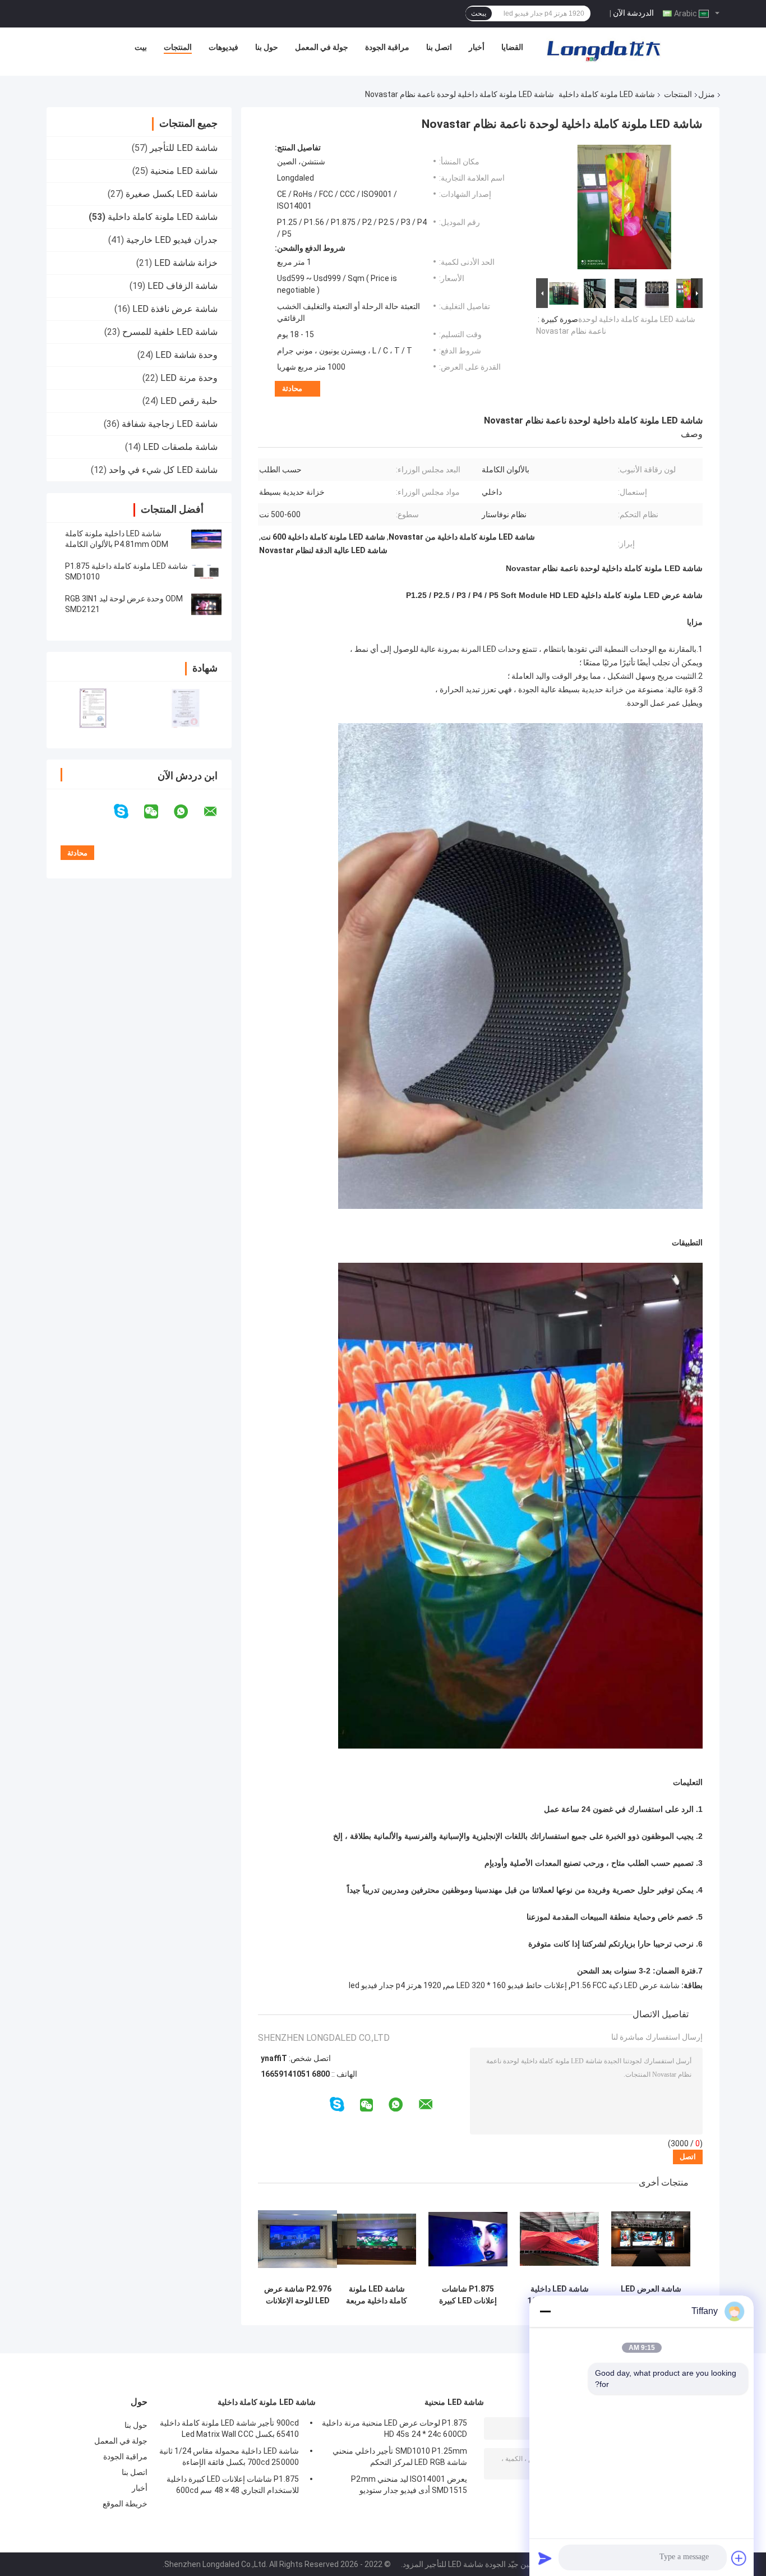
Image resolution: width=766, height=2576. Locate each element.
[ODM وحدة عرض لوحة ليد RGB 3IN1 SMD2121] (206, 604)
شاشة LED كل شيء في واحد (163, 470)
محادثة (292, 388)
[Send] (545, 2558)
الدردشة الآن (633, 13)
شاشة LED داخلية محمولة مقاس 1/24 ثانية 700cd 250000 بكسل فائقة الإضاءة (559, 2295)
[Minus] (545, 2311)
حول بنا (267, 47)
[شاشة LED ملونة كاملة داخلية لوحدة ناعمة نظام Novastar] (624, 209)
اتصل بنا (439, 47)
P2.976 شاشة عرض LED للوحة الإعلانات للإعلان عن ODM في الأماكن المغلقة (298, 2295)
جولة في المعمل (322, 47)
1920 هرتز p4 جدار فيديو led (395, 1985)
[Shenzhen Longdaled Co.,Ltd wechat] (158, 812)
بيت (141, 47)
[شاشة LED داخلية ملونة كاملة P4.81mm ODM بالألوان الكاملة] (206, 539)
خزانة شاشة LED (186, 263)
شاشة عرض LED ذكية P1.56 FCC (625, 1985)
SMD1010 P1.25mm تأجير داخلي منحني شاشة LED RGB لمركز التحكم (400, 2457)
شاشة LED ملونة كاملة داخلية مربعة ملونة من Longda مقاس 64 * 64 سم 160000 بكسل (377, 2295)
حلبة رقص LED (189, 401)
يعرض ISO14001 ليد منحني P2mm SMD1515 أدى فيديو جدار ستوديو (409, 2485)
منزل (707, 94)
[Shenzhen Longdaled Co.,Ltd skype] (128, 811)
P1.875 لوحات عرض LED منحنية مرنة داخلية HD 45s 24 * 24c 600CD (394, 2428)
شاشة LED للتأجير (184, 148)
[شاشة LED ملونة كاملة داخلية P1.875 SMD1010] (206, 572)
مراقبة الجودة (387, 47)
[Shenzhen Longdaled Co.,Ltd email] (218, 812)
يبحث (479, 13)
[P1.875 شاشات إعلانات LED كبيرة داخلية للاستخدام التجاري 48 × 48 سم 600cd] (468, 2239)
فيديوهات (223, 47)
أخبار (477, 47)
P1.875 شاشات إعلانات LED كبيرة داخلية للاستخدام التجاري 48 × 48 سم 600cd (468, 2295)
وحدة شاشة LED (186, 355)
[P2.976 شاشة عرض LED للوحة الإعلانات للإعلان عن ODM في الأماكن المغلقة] (297, 2239)
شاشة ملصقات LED (180, 447)
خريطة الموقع (125, 2504)
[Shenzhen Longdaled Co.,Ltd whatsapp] (188, 812)
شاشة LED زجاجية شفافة (170, 424)
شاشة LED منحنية (184, 171)
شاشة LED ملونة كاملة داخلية (607, 94)
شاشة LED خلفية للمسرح (170, 332)
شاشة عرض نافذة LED (175, 309)
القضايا (512, 47)
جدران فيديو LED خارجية (172, 240)
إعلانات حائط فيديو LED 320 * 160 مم (506, 1985)
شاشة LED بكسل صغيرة (172, 194)
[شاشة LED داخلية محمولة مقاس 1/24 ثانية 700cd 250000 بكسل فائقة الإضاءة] (559, 2239)
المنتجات (178, 47)
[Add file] (739, 2558)
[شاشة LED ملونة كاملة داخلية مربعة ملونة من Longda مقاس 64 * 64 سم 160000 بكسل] (377, 2239)
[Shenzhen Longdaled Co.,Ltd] (603, 50)
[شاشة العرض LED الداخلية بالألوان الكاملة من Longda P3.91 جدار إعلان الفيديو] (651, 2239)
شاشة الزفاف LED (183, 286)
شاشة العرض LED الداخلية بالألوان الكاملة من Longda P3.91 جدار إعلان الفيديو (651, 2295)
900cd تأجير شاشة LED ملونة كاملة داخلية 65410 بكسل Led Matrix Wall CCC (229, 2428)
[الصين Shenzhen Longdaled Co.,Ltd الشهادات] (93, 708)
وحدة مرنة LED (189, 378)
